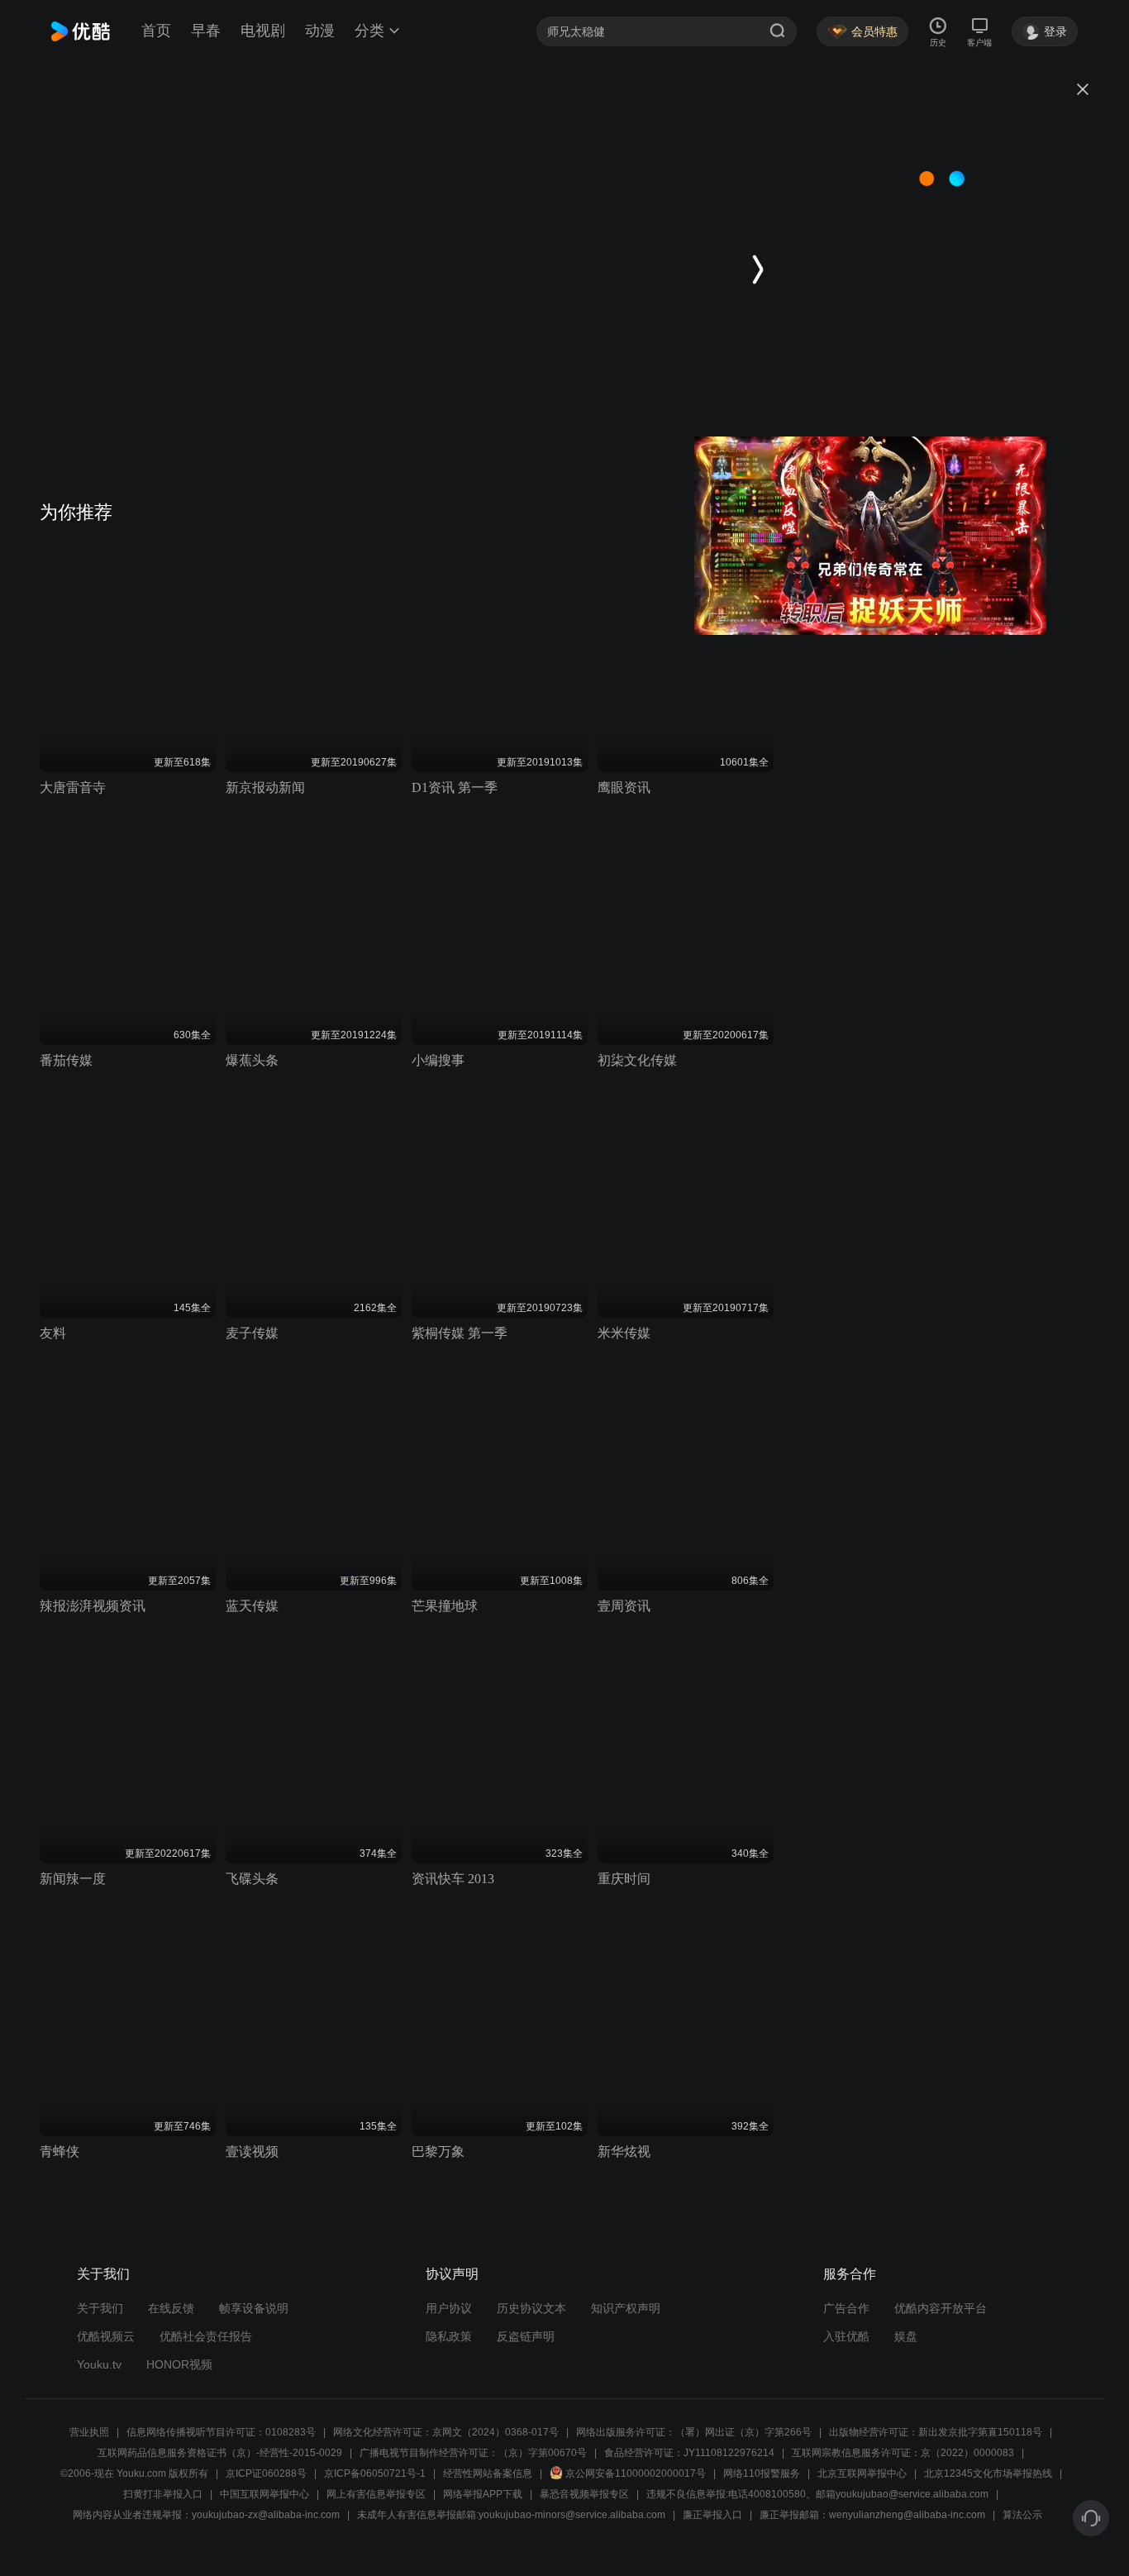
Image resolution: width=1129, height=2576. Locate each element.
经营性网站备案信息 (488, 2473)
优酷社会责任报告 (206, 2336)
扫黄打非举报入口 (163, 2494)
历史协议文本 (531, 2308)
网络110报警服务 (762, 2473)
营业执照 (89, 2432)
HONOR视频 (179, 2364)
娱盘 (906, 2336)
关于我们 (100, 2308)
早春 (206, 31)
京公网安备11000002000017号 (636, 2473)
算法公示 (1022, 2515)
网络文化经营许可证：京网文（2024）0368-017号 (446, 2432)
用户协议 (449, 2308)
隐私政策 (449, 2336)
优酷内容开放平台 (941, 2308)
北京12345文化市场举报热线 (988, 2473)
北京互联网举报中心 (862, 2473)
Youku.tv (99, 2364)
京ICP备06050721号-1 (375, 2473)
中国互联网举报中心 (264, 2494)
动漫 (320, 31)
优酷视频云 (106, 2336)
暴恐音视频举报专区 (584, 2494)
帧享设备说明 (254, 2308)
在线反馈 (171, 2308)
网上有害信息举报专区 (376, 2494)
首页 (156, 31)
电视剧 (263, 31)
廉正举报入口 (712, 2515)
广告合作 (846, 2308)
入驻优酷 (846, 2336)
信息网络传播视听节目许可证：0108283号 (221, 2432)
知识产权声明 (626, 2308)
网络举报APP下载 (483, 2494)
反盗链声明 (526, 2336)
